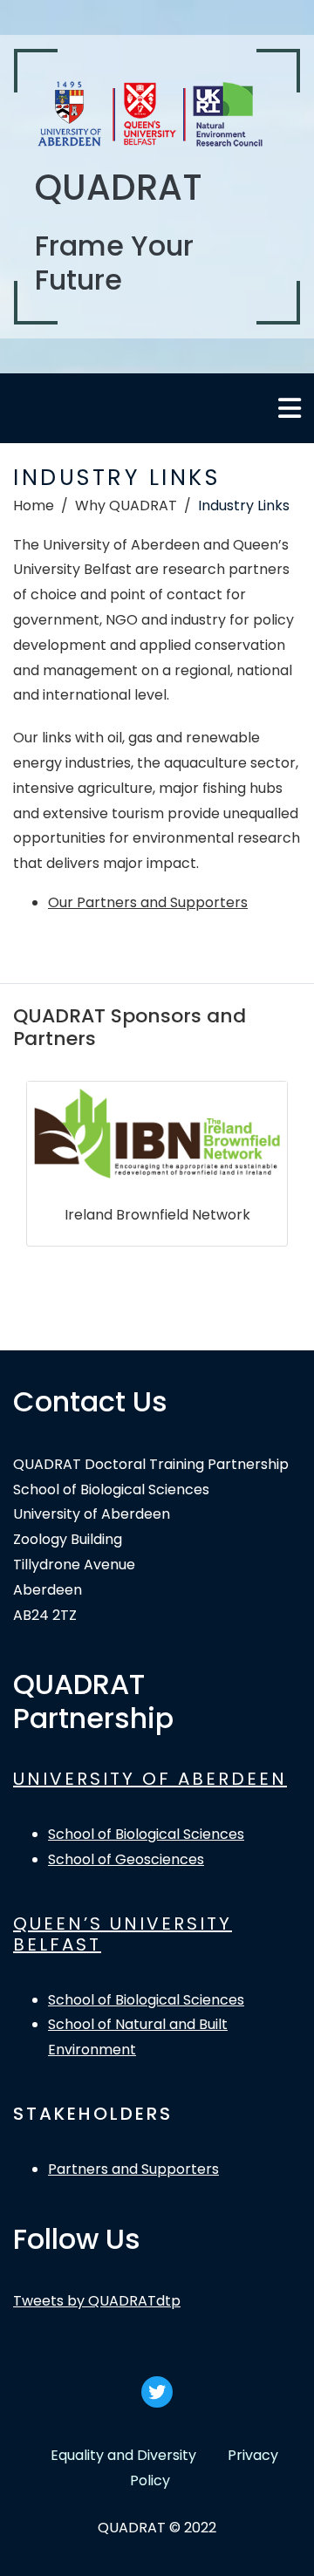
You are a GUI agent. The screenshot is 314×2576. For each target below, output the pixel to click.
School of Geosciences (126, 1859)
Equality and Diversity (123, 2455)
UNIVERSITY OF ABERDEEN (150, 1779)
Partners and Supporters (133, 2169)
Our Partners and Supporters (148, 902)
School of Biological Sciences (146, 1834)
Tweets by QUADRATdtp (97, 2301)
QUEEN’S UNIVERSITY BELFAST (123, 1934)
